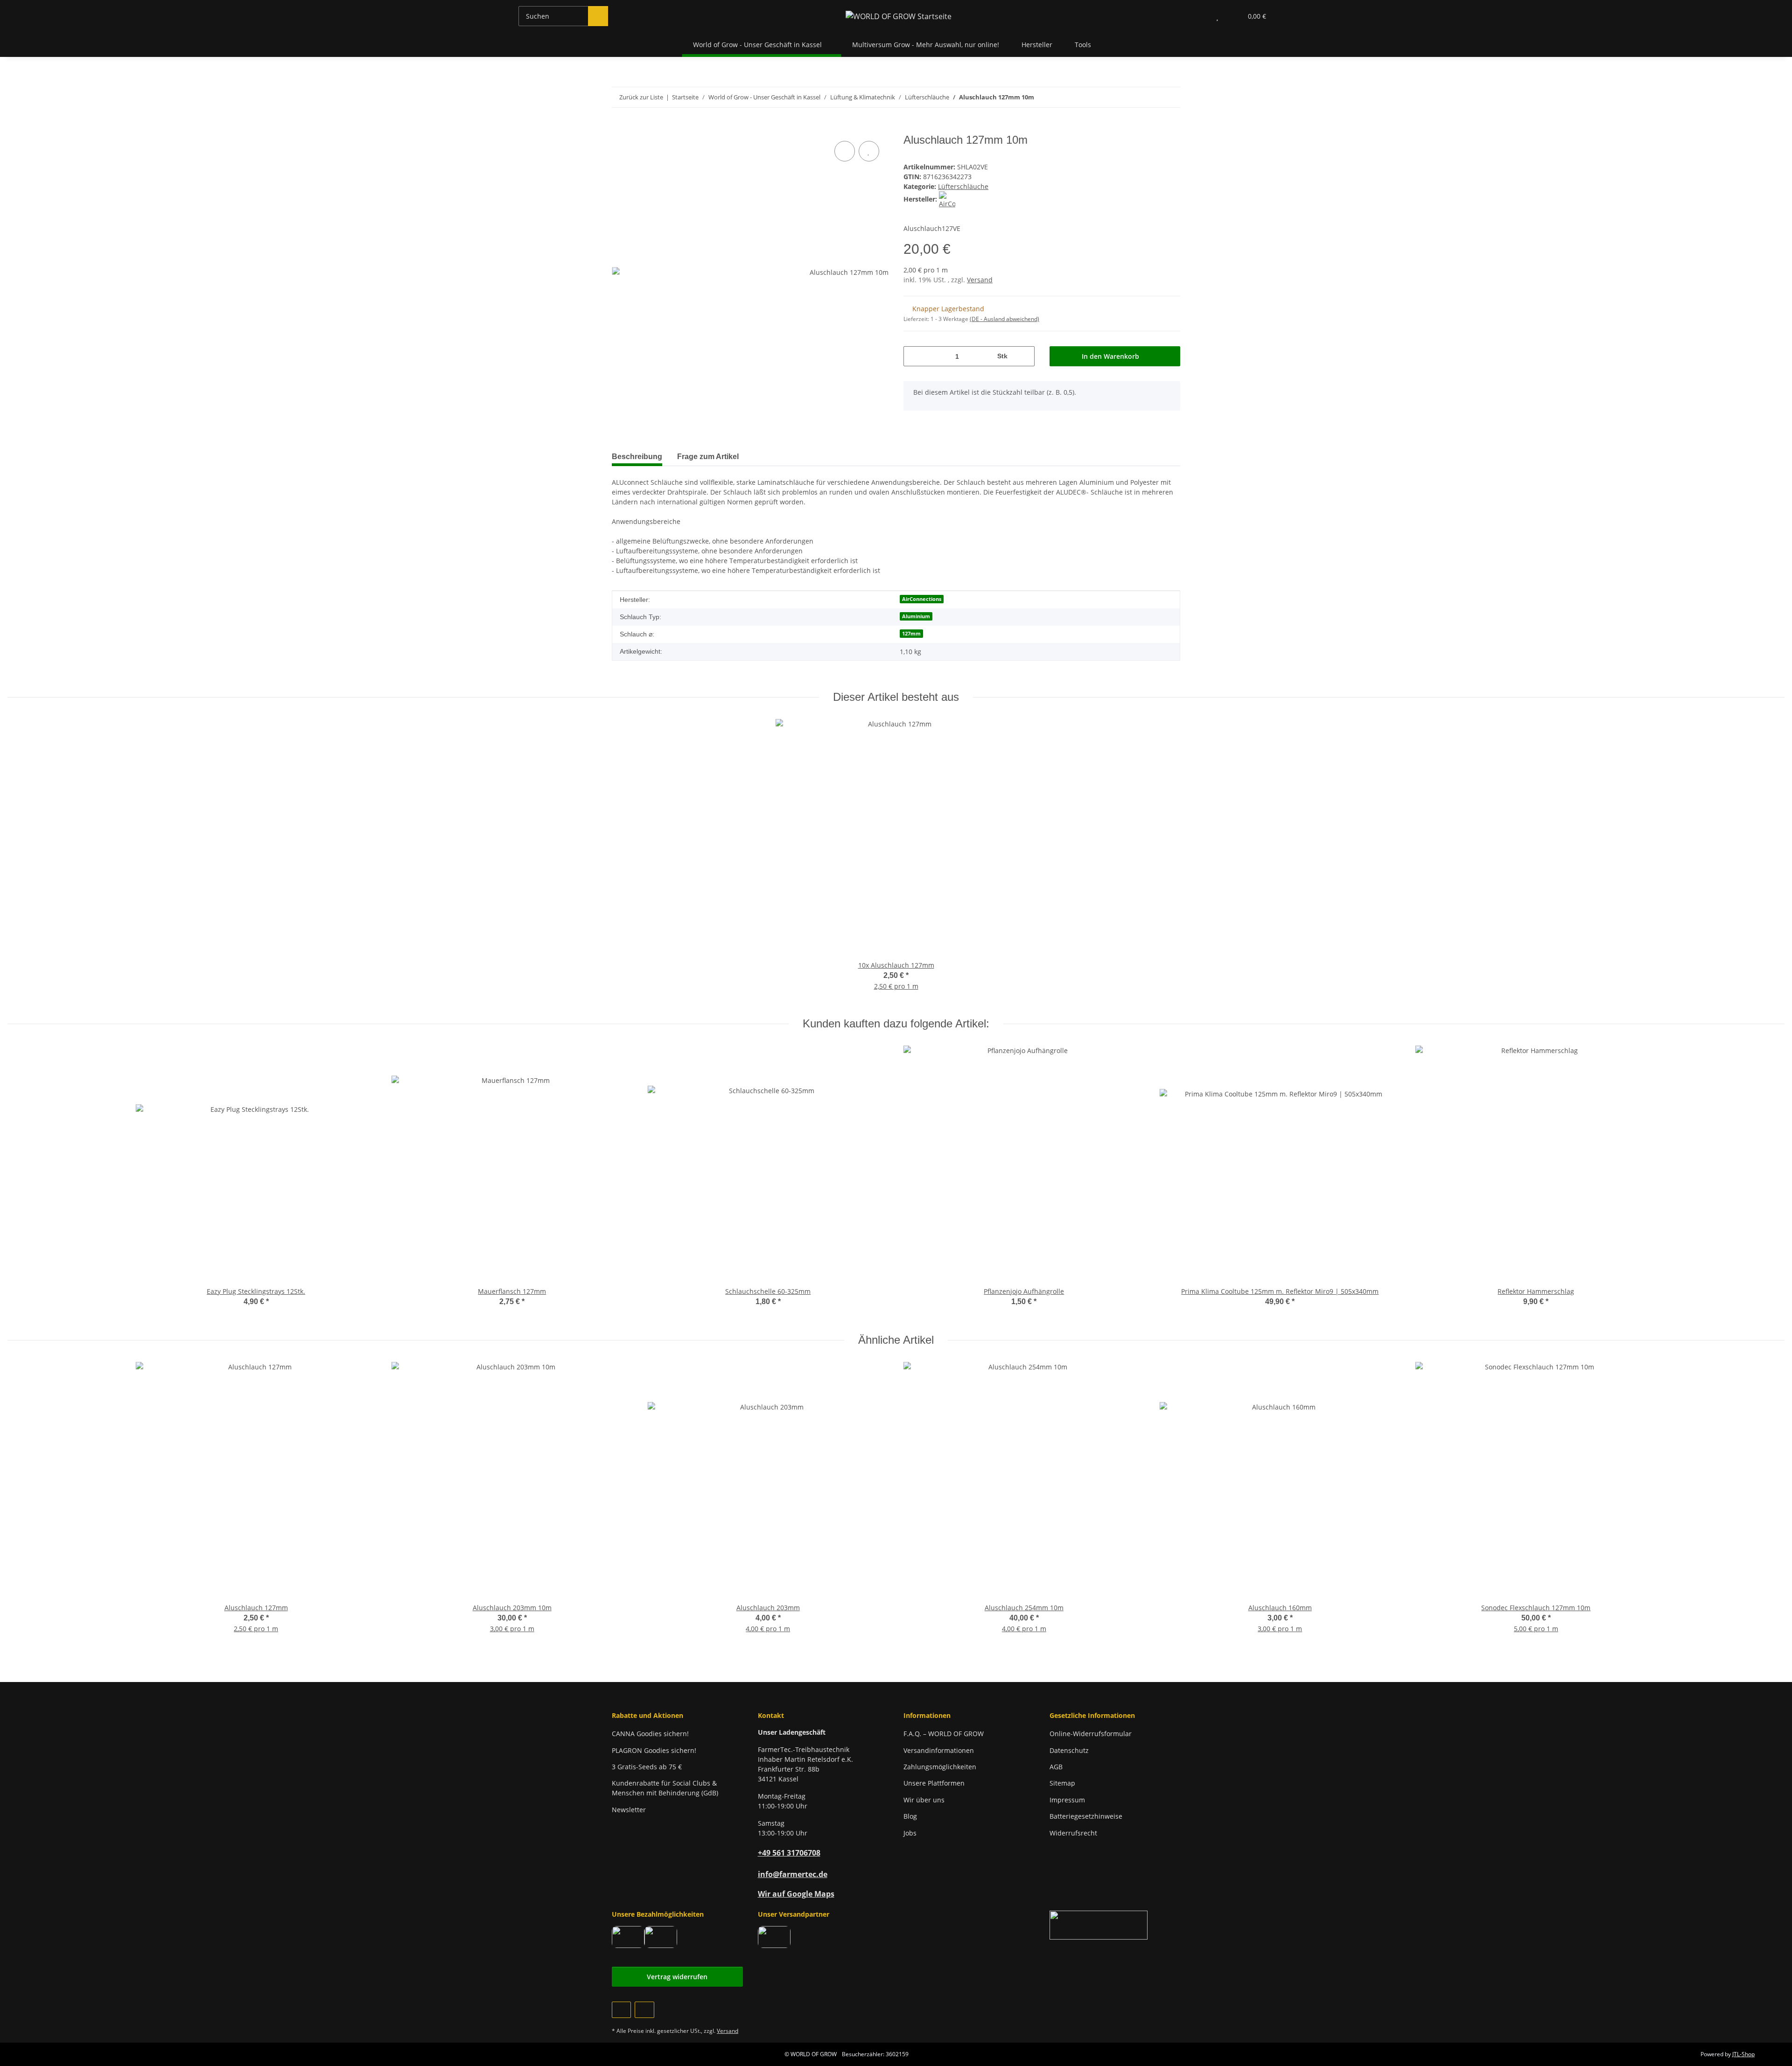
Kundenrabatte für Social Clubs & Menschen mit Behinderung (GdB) (665, 1788)
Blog (910, 1816)
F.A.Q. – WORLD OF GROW (944, 1734)
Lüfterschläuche (963, 186)
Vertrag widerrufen (677, 1977)
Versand (980, 280)
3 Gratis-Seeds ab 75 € (647, 1767)
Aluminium (916, 616)
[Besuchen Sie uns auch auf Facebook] (621, 2010)
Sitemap (1062, 1783)
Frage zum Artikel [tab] (708, 457)
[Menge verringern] (914, 356)
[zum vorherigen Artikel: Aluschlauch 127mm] (1150, 97)
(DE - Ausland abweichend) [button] (1004, 319)
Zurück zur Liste (641, 97)
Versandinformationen (939, 1750)
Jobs (910, 1833)
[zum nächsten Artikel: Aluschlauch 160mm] (1170, 97)
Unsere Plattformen (934, 1783)
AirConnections (922, 599)
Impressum (1067, 1800)
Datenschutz (1069, 1750)
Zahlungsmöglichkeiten (940, 1767)
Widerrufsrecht (1073, 1833)
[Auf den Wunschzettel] (869, 151)
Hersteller (1037, 45)
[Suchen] (598, 16)
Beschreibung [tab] (637, 457)
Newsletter (629, 1810)
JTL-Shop (1743, 2054)
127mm (911, 634)
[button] (1199, 16)
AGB (1056, 1767)
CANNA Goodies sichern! (650, 1734)
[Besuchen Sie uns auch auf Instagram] (644, 2010)
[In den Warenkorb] (619, 128)
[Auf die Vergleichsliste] (845, 151)
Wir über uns (924, 1800)
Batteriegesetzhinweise (1086, 1816)
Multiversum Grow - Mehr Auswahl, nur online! (926, 45)
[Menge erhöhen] (1024, 356)
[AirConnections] (947, 199)
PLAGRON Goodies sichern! (654, 1750)
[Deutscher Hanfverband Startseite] (1099, 1924)
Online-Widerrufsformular (1091, 1734)
